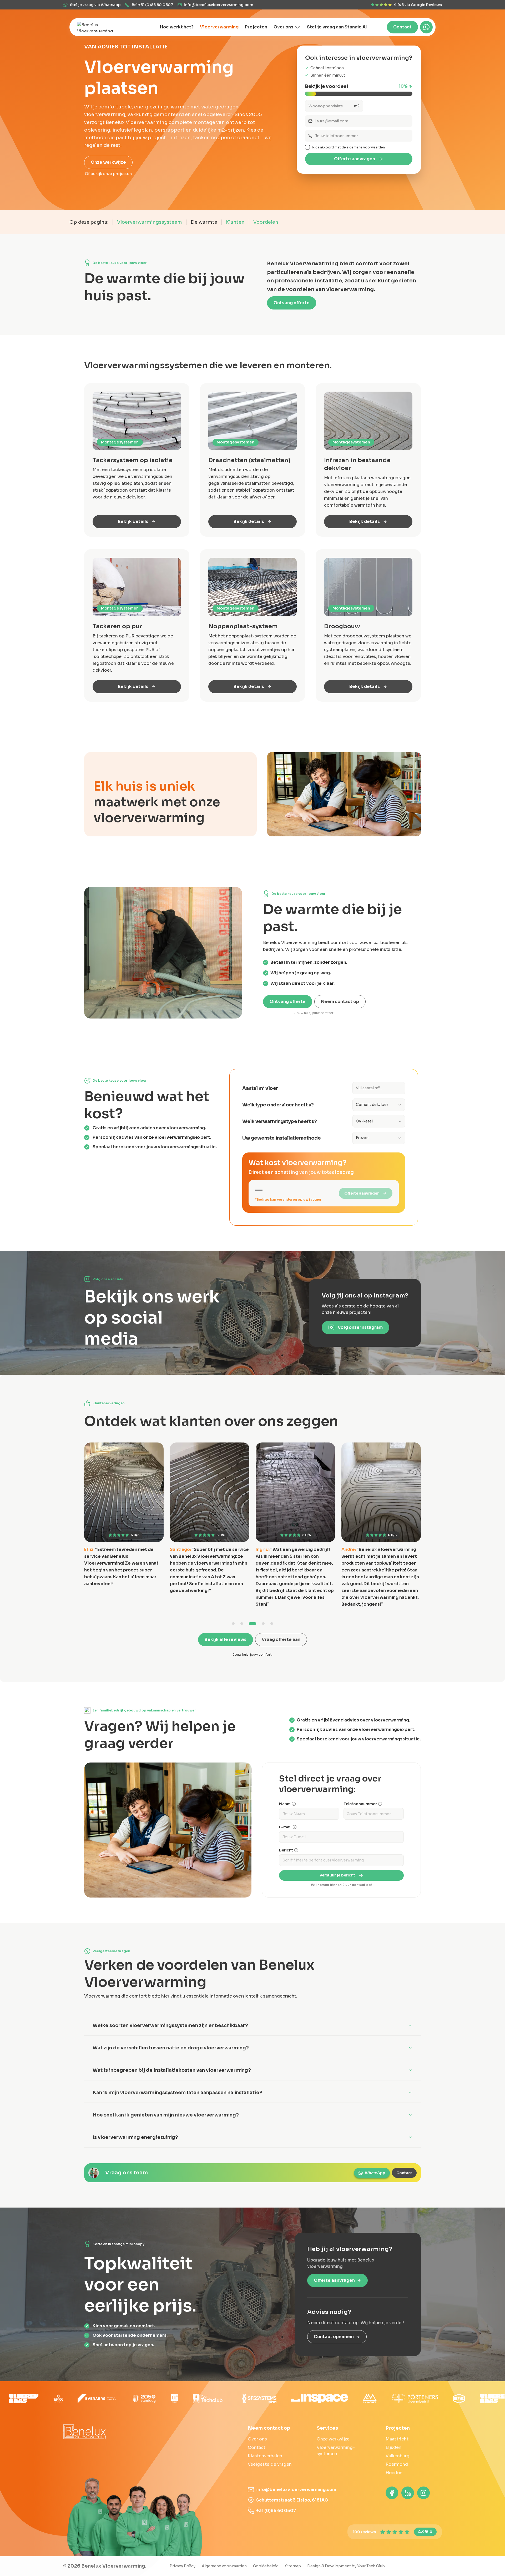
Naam (285, 1804)
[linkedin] (408, 2493)
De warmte (204, 222)
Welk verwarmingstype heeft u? (280, 1121)
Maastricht (397, 2439)
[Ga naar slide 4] (263, 1624)
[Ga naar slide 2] (246, 1624)
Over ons (257, 2439)
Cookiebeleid (266, 2566)
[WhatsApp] (426, 27)
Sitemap (293, 2566)
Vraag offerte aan (281, 1639)
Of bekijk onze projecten (108, 174)
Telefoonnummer (360, 1804)
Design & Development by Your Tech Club (346, 2566)
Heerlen (394, 2473)
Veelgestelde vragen (270, 2464)
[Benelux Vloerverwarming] (100, 27)
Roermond (397, 2464)
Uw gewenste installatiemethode (281, 1138)
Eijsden (393, 2447)
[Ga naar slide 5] (272, 1624)
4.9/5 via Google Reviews (418, 5)
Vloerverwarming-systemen (336, 2451)
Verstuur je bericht (337, 1875)
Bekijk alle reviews (226, 1639)
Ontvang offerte (292, 303)
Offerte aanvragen (355, 159)
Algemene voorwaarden (224, 2566)
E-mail (285, 1827)
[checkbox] (307, 147)
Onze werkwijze (108, 162)
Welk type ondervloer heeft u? (278, 1105)
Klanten (235, 222)
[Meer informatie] (294, 1804)
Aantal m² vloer (260, 1088)
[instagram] (423, 2493)
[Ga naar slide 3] (255, 1624)
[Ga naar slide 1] (236, 1624)
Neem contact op (340, 1002)
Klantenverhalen (265, 2456)
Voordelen (266, 222)
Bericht (286, 1850)
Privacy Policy (183, 2566)
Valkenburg (398, 2456)
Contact (402, 27)
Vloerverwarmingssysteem (150, 222)
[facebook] (392, 2493)
